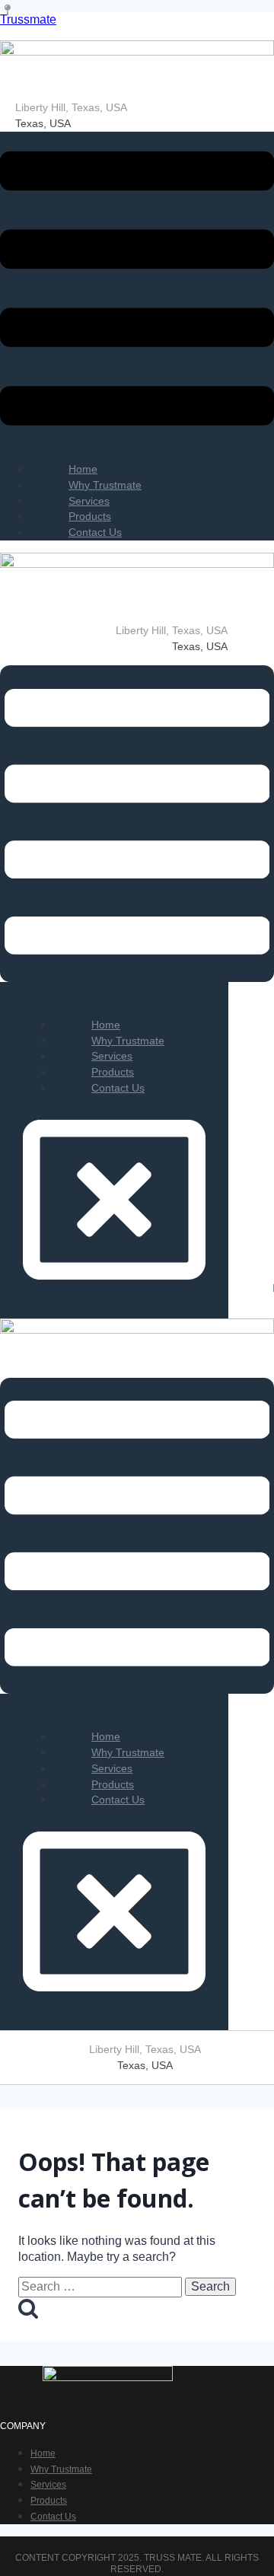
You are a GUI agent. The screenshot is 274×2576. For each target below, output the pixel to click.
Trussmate (28, 19)
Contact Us (95, 532)
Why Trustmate (61, 2469)
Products (49, 2501)
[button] (137, 290)
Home (43, 2453)
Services (48, 2485)
